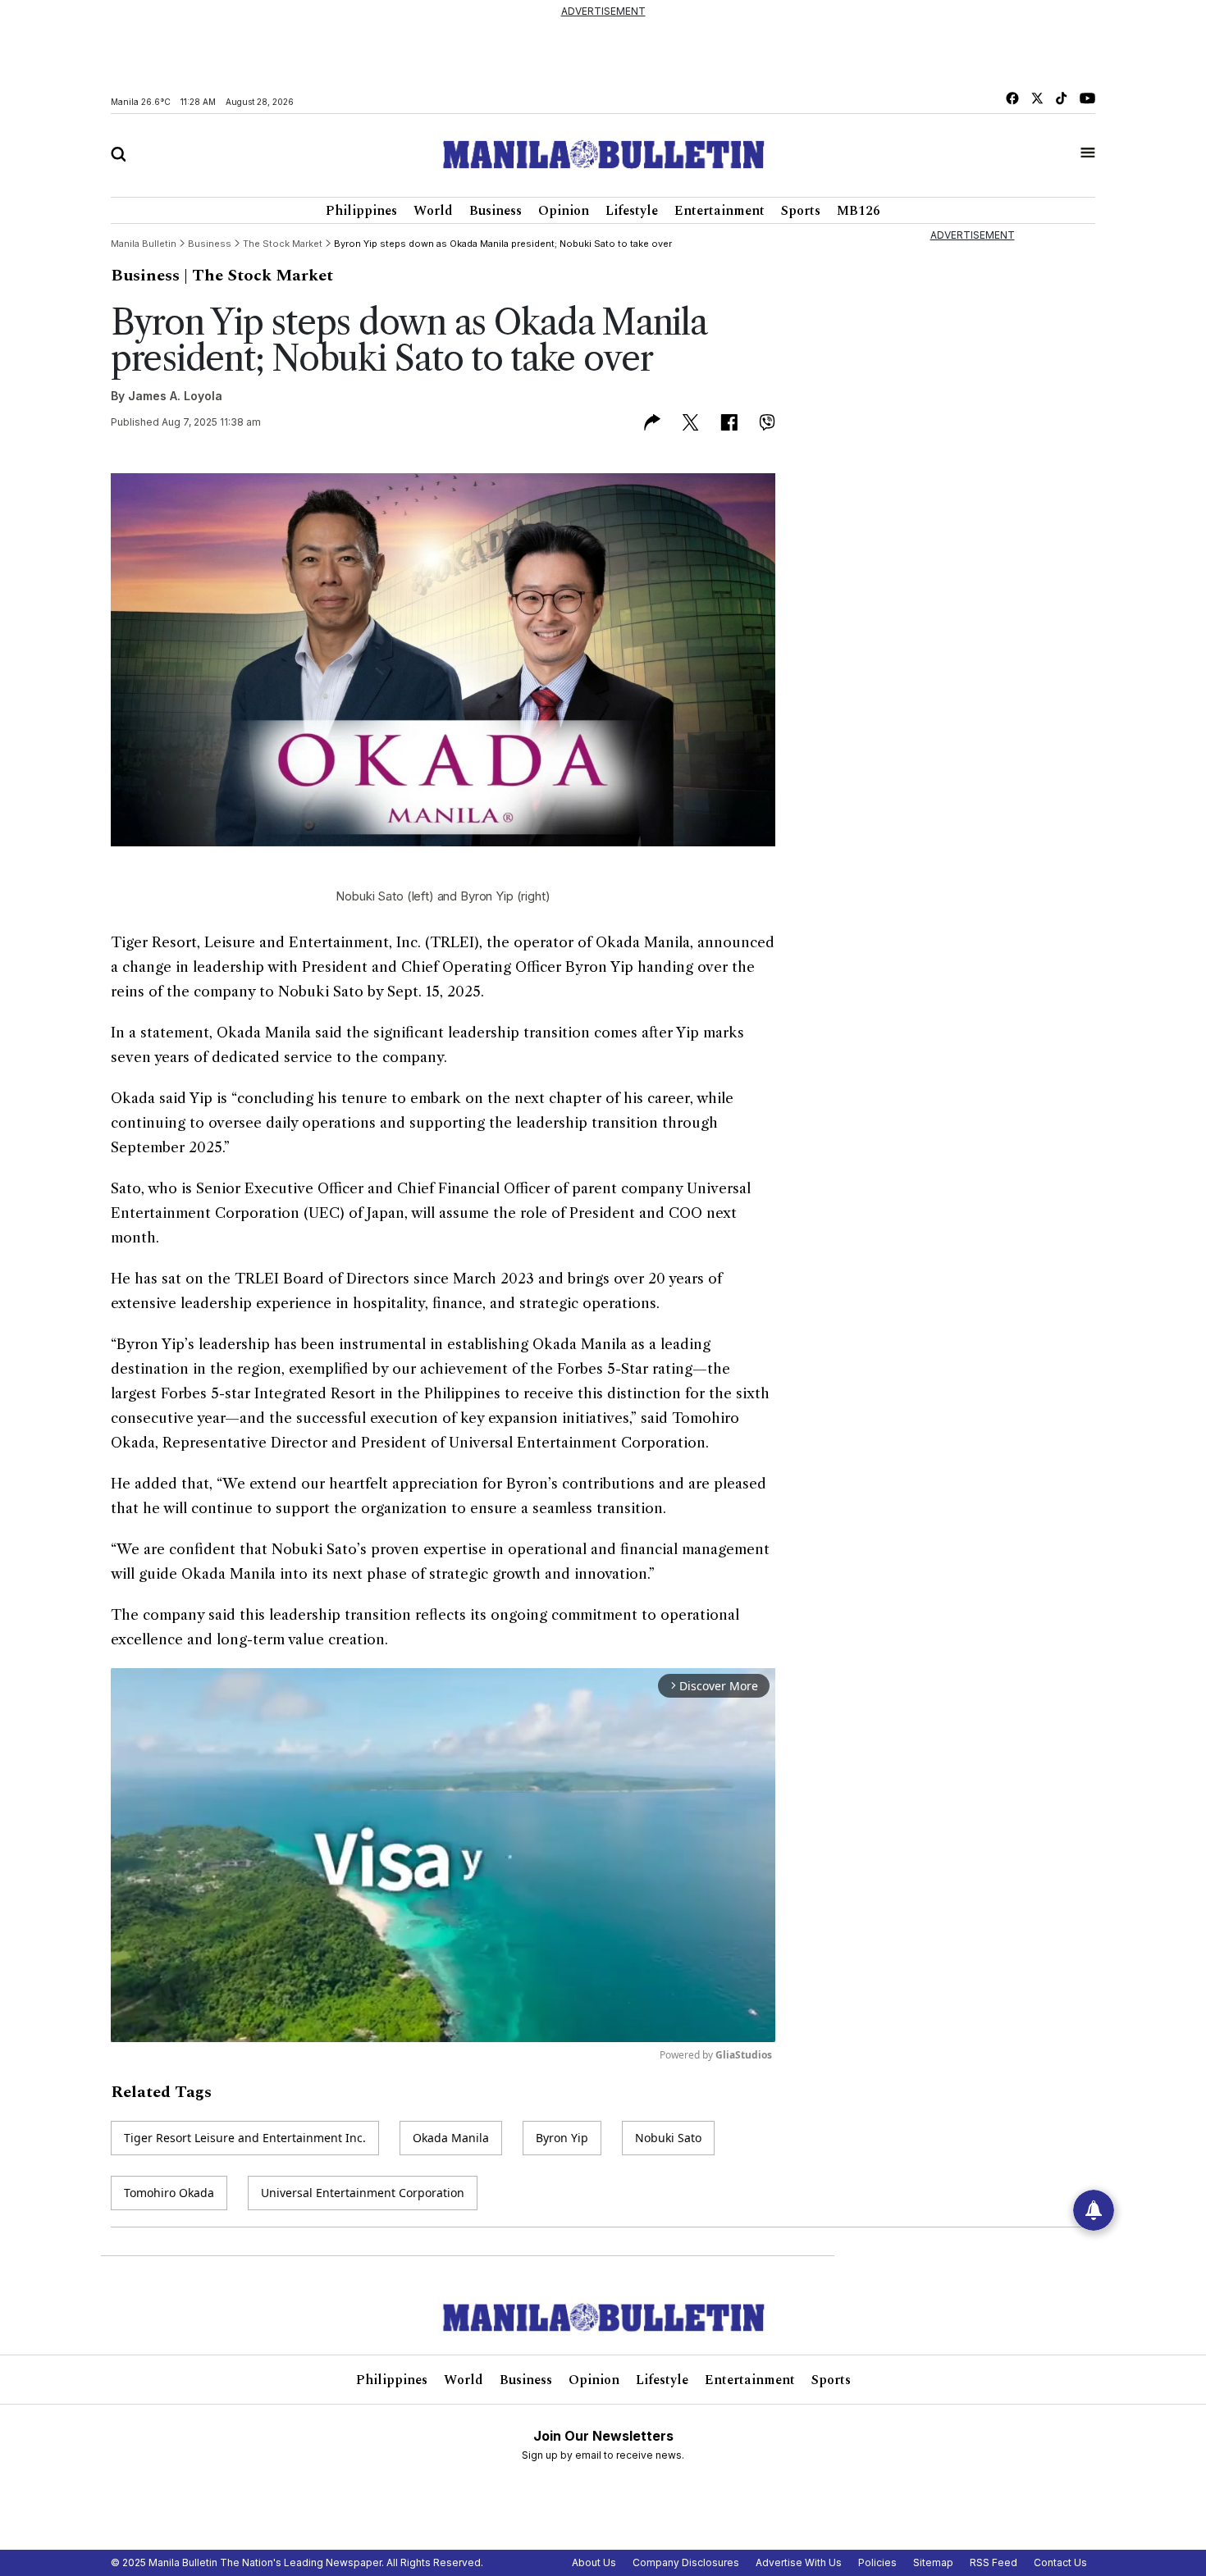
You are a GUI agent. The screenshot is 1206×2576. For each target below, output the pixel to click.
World (433, 211)
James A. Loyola (175, 396)
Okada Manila (451, 2138)
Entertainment (719, 211)
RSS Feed (994, 2562)
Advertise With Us (799, 2562)
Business (496, 211)
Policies (877, 2562)
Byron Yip (562, 2138)
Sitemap (933, 2562)
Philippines (361, 211)
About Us (594, 2562)
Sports (801, 211)
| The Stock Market (258, 276)
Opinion (564, 211)
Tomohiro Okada (169, 2193)
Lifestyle (632, 211)
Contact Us (1060, 2562)
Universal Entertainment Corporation (363, 2193)
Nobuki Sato (668, 2138)
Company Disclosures (686, 2562)
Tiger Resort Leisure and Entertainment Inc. (245, 2138)
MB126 (859, 211)
